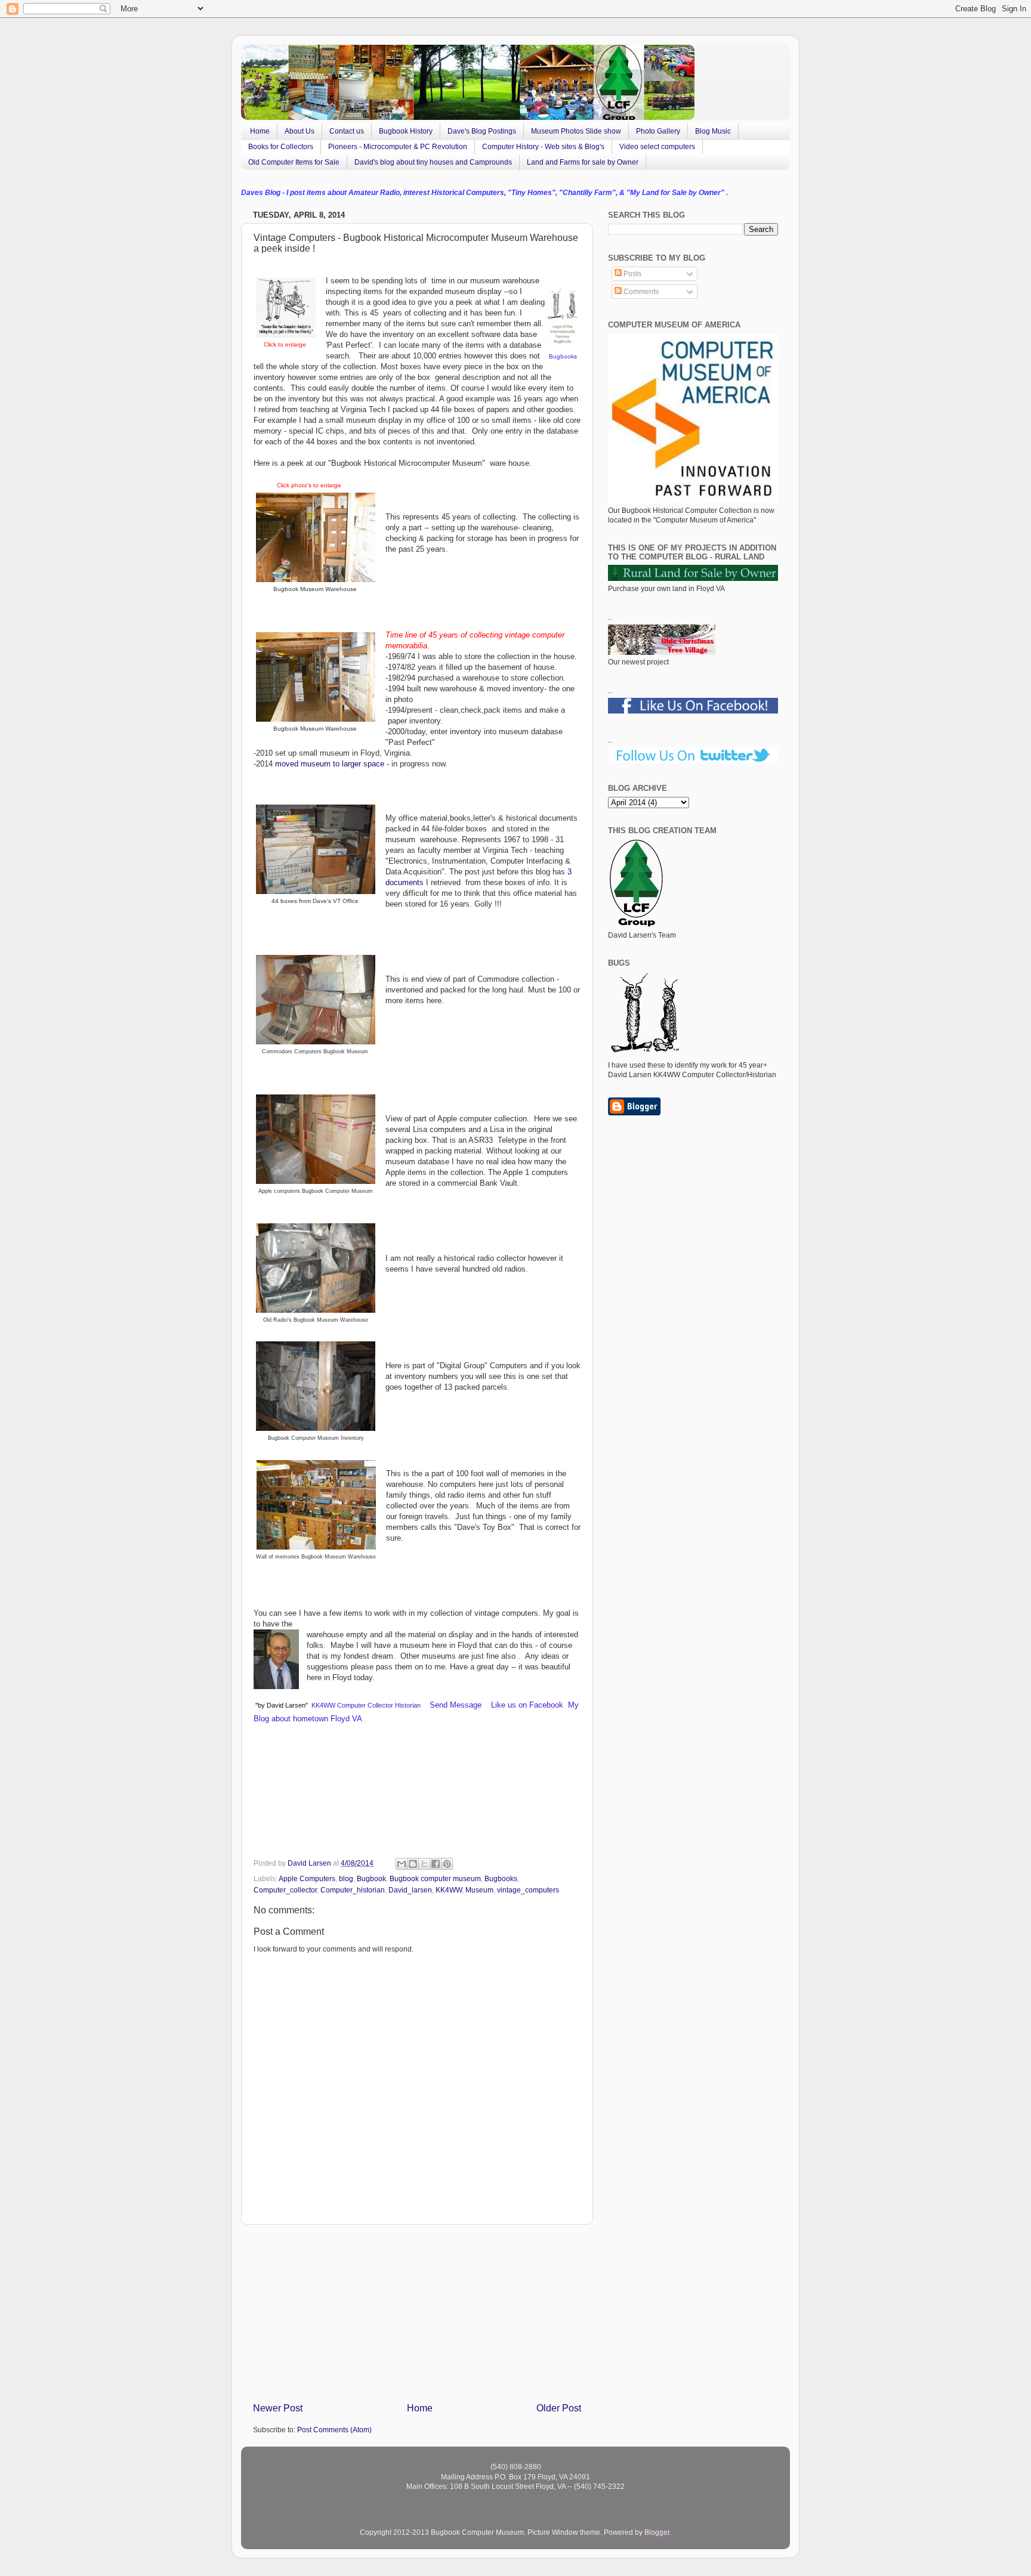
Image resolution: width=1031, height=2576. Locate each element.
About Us (300, 131)
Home (260, 131)
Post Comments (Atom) (334, 2430)
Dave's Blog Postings (482, 131)
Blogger (657, 2532)
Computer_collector (285, 1890)
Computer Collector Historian (379, 1705)
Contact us (347, 131)
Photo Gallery (658, 131)
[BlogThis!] (413, 1864)
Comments (640, 291)
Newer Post (278, 2408)
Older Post (559, 2408)
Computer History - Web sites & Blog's (543, 147)
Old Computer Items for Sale (294, 162)
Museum (479, 1890)
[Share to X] (424, 1864)
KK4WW (323, 1705)
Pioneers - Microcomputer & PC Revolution (398, 147)
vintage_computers (528, 1890)
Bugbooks (563, 356)
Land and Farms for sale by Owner (583, 162)
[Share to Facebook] (436, 1864)
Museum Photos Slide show (576, 131)
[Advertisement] (417, 2313)
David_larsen (410, 1890)
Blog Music (713, 131)
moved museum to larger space (328, 764)
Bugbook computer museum (435, 1878)
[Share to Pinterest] (447, 1864)
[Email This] (402, 1864)
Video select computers (657, 147)
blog (346, 1878)
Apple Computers (307, 1878)
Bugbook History (406, 131)
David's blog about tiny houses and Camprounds (433, 162)
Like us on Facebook (526, 1705)
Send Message (457, 1705)
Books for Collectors (281, 147)
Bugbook (371, 1878)
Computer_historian (353, 1890)
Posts (632, 273)
